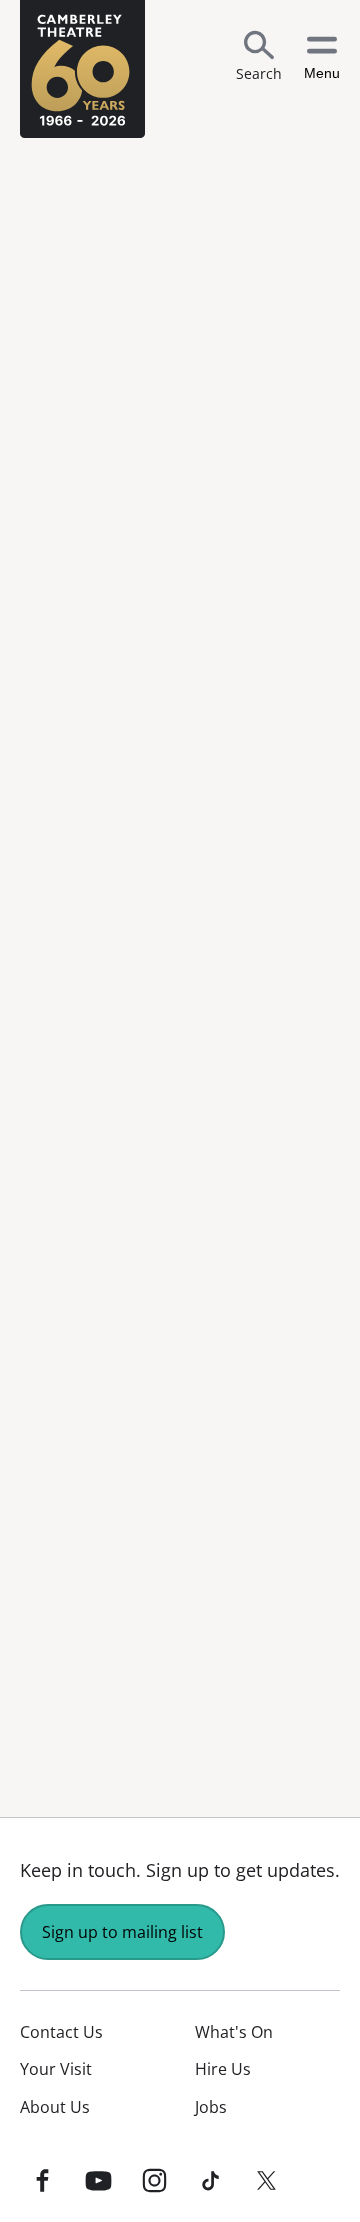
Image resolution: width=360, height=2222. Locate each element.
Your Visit (56, 2069)
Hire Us (223, 2069)
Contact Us (61, 2032)
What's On (234, 2032)
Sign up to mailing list (122, 1932)
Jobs (211, 2107)
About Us (55, 2107)
